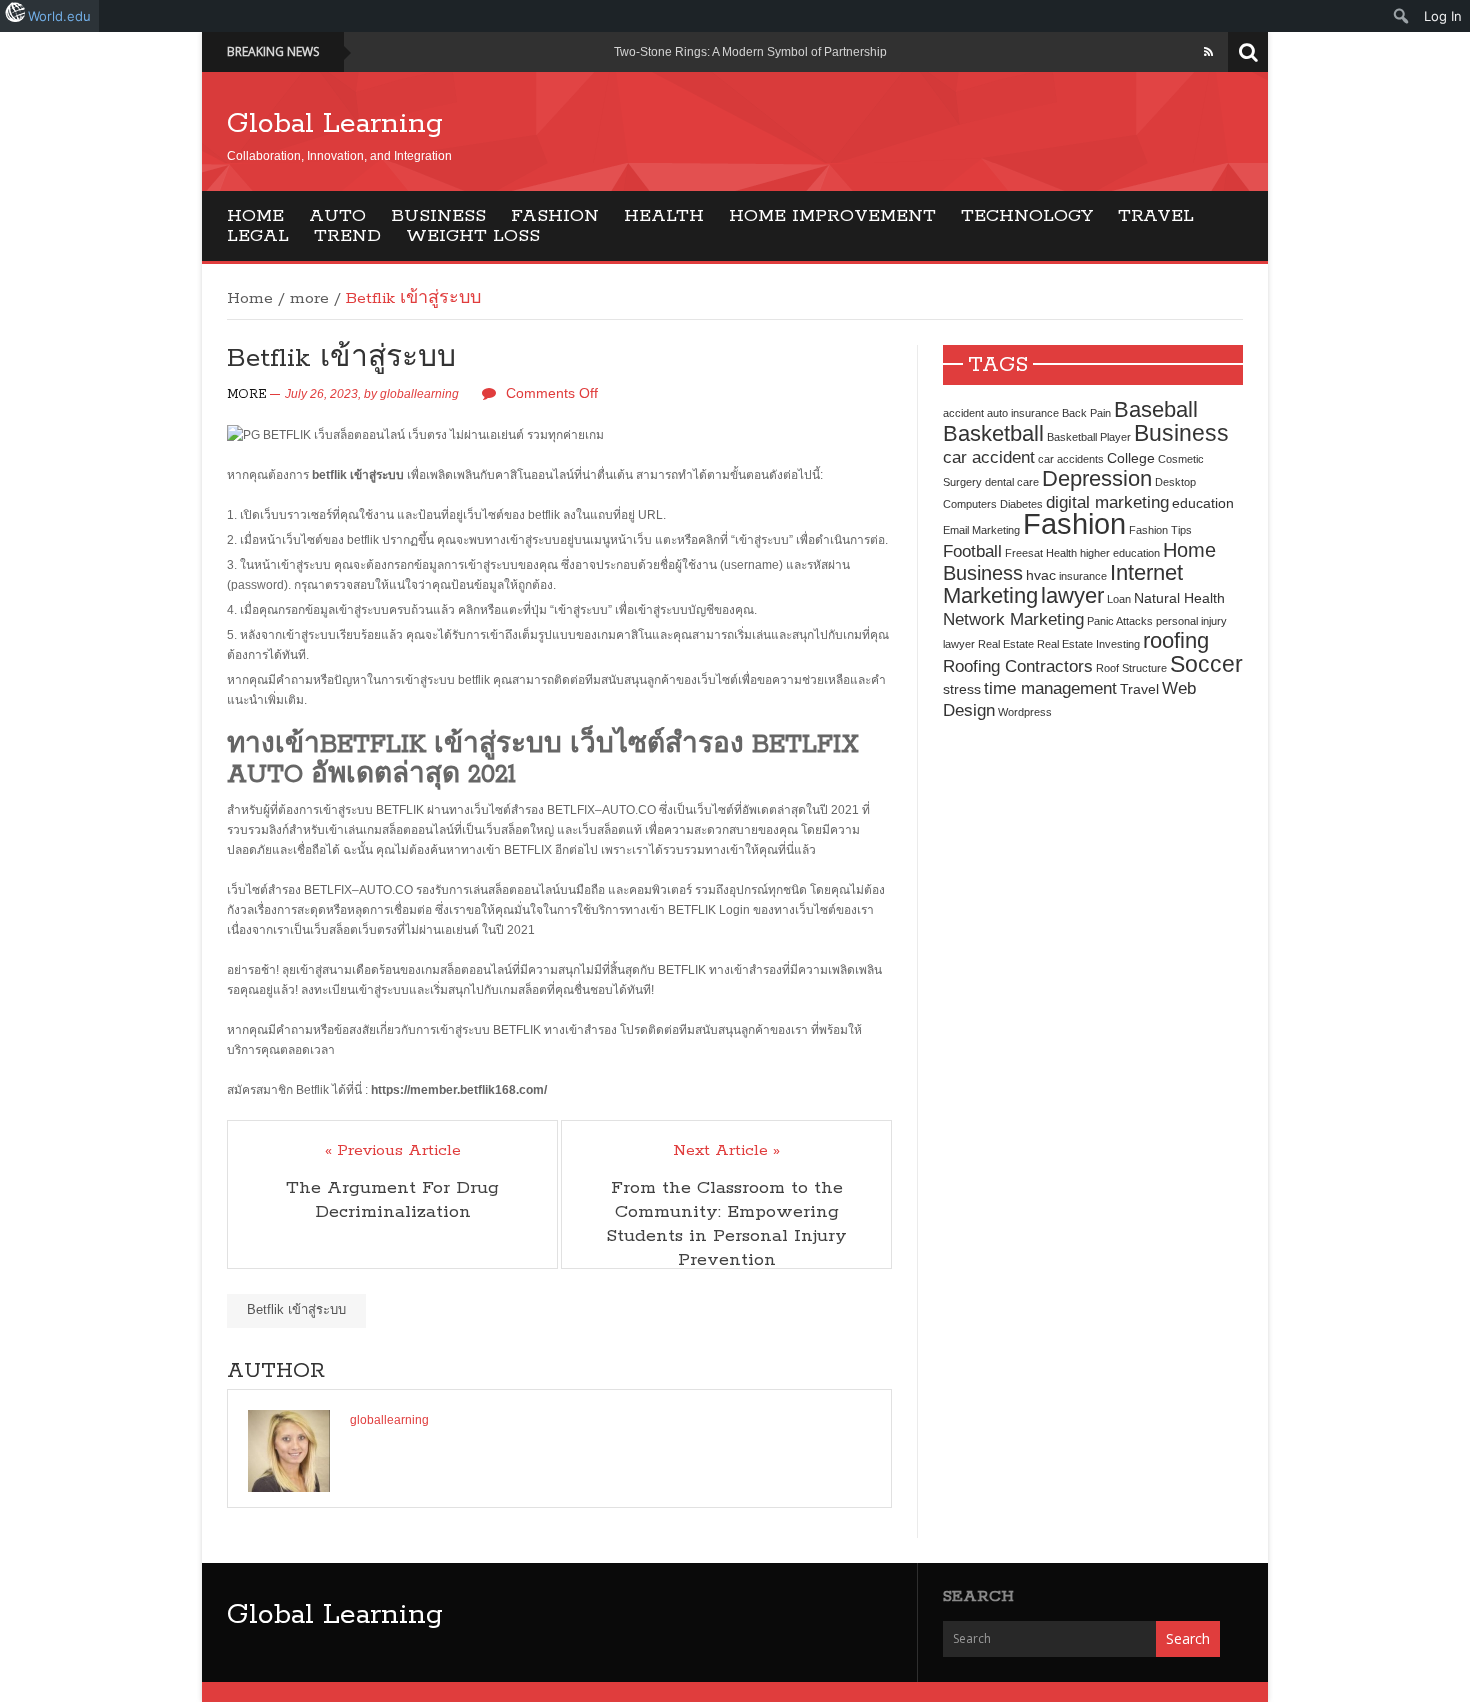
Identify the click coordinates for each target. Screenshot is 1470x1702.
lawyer (1072, 595)
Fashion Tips (1160, 530)
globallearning (419, 394)
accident (963, 413)
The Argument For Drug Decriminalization (392, 1200)
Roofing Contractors (1018, 666)
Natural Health (1179, 598)
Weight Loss (473, 236)
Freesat (1024, 553)
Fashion (555, 216)
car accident (989, 457)
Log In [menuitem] (1443, 16)
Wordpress (1025, 712)
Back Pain (1086, 413)
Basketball (993, 433)
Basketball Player (1089, 437)
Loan (1119, 599)
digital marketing (1107, 502)
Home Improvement (832, 216)
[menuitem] (1401, 16)
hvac (1041, 575)
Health (664, 216)
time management (1050, 688)
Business (438, 216)
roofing (1176, 640)
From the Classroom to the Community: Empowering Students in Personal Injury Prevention (726, 1224)
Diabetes (1021, 504)
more (309, 299)
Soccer (1206, 664)
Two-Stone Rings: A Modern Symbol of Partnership (750, 52)
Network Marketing (1013, 619)
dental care (1012, 482)
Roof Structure (1131, 668)
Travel (1156, 216)
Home (255, 216)
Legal (258, 236)
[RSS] (1208, 52)
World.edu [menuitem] (59, 16)
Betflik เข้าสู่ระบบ (296, 1309)
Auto (337, 216)
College (1131, 458)
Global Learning (335, 124)
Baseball (1156, 409)
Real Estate (1006, 644)
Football (972, 551)
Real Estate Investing (1088, 644)
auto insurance (1023, 413)
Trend (347, 236)
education (1203, 503)
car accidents (1071, 459)
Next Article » (726, 1151)
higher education (1120, 553)
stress (962, 689)
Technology (1027, 216)
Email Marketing (981, 530)
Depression (1097, 478)
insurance (1083, 576)
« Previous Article (393, 1151)
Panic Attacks (1120, 621)
